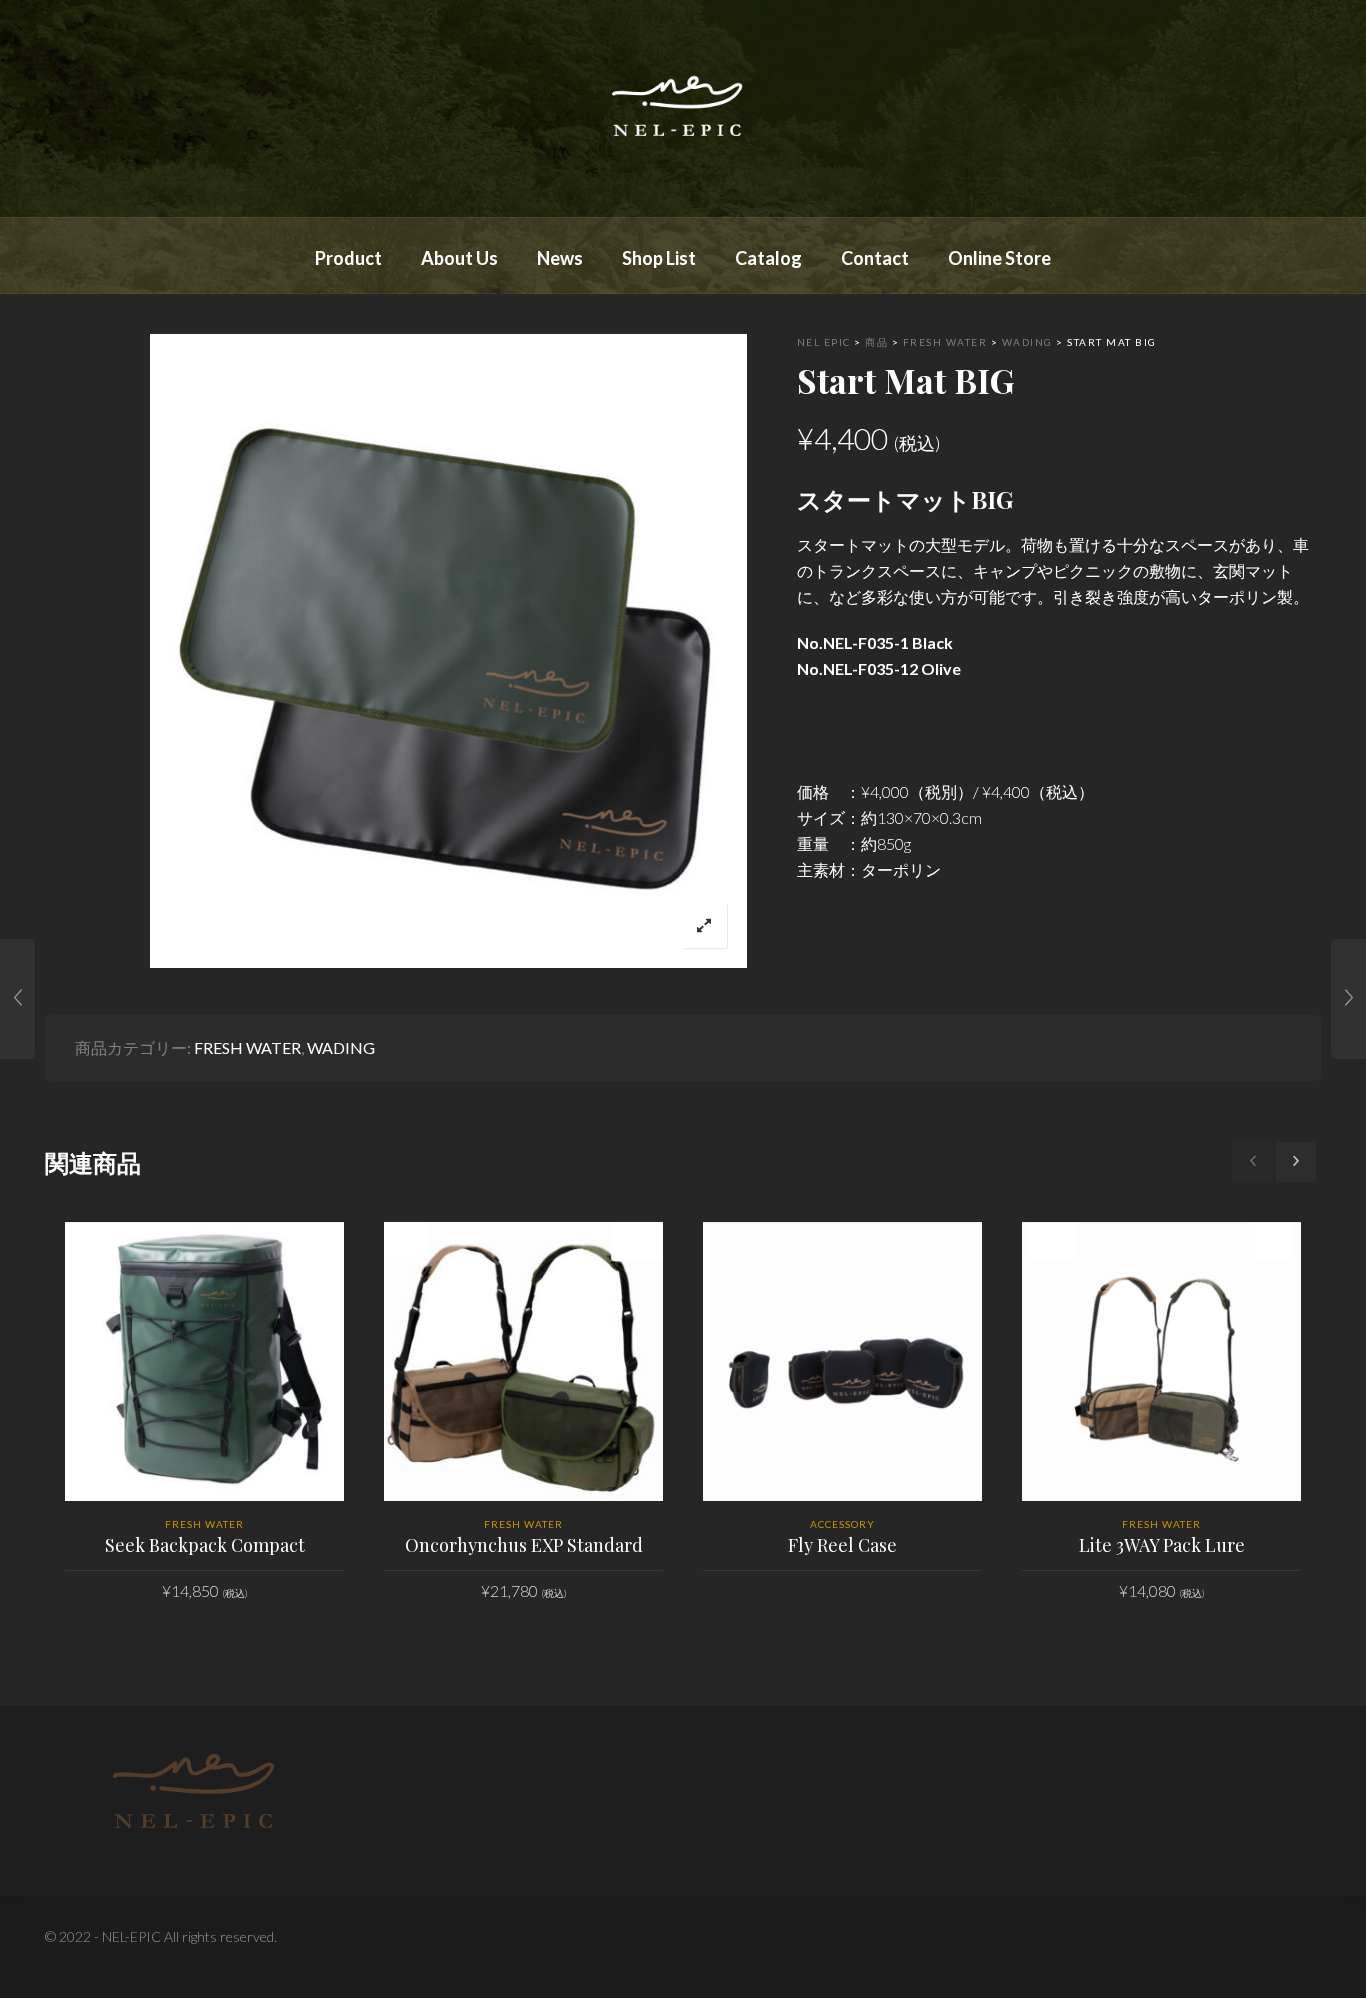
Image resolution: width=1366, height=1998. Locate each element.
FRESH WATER (247, 1047)
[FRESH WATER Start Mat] (17, 999)
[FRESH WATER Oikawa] (1348, 999)
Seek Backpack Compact (205, 1545)
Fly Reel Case (842, 1545)
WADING (341, 1047)
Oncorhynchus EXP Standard (524, 1545)
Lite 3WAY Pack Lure (1162, 1545)
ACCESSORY (842, 1524)
